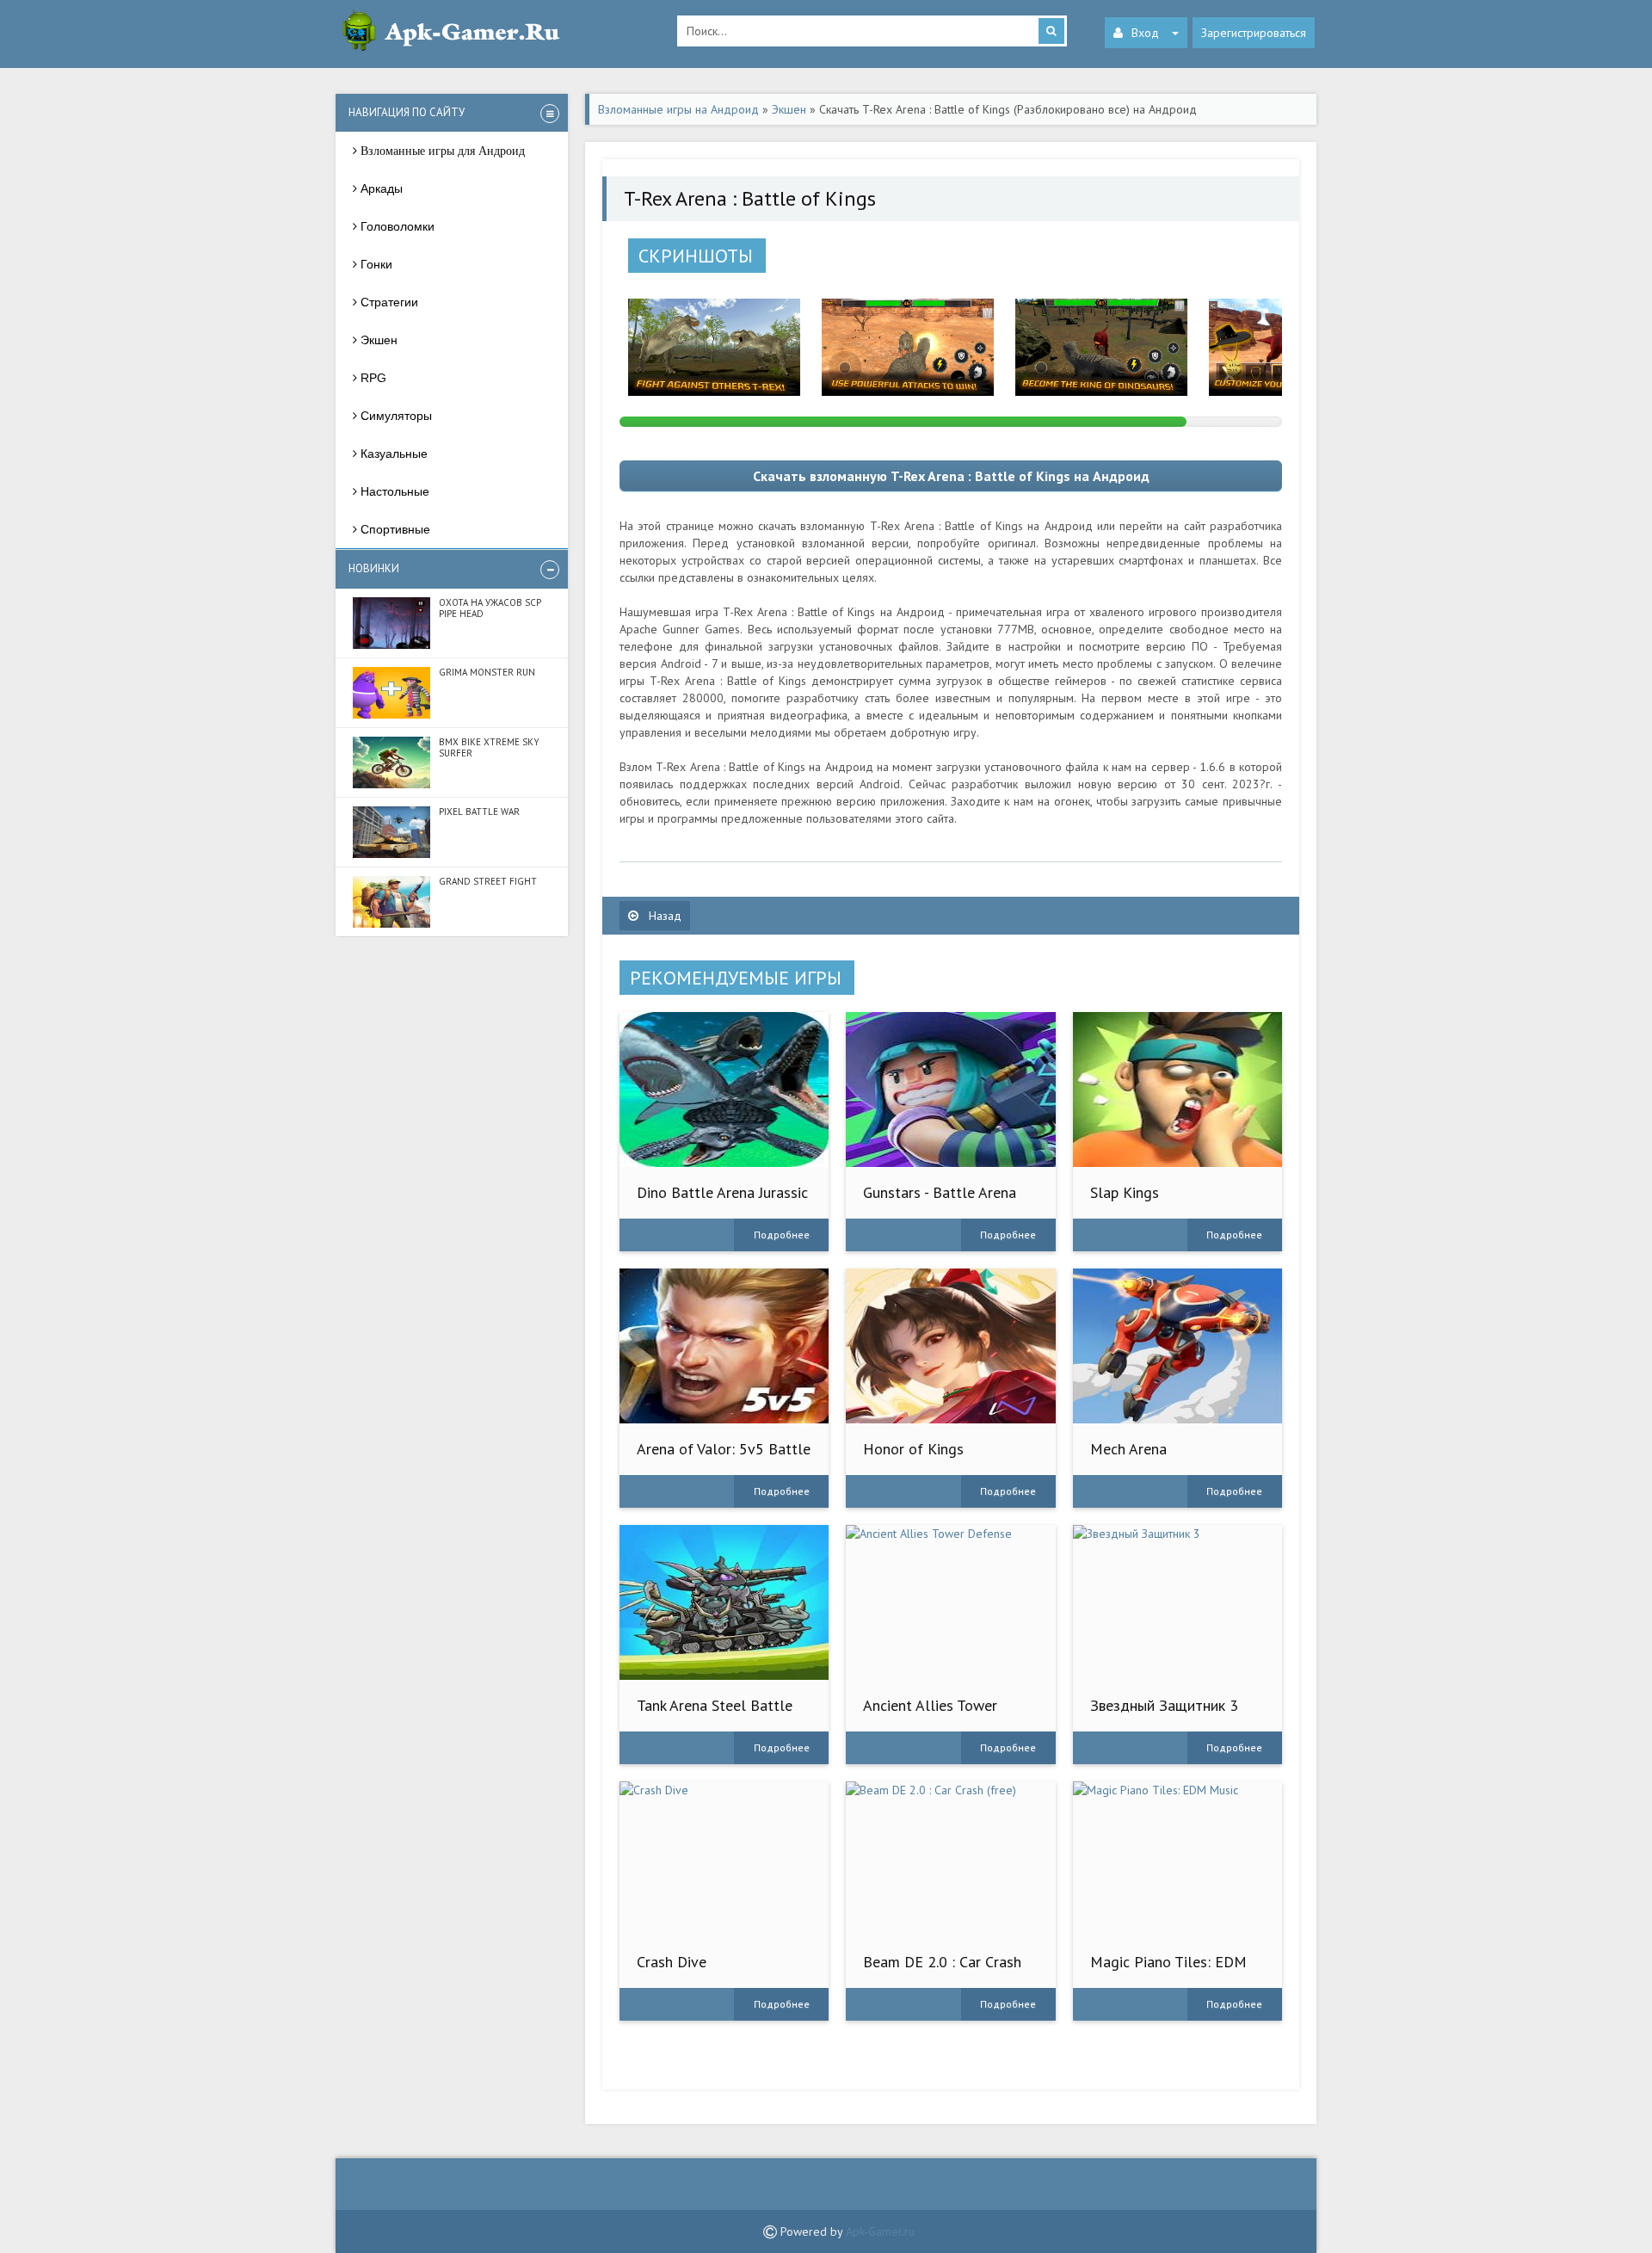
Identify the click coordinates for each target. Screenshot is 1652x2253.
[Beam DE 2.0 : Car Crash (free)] (950, 1859)
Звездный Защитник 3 (1164, 1705)
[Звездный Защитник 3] (1177, 1602)
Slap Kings (1125, 1192)
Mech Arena (1128, 1449)
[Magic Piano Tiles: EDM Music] (1177, 1859)
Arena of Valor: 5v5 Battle (724, 1449)
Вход (1145, 33)
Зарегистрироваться (1254, 33)
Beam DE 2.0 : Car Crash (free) (942, 1970)
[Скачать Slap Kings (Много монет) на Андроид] (1177, 1089)
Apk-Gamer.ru (880, 2231)
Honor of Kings (913, 1449)
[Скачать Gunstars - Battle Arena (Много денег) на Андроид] (950, 1089)
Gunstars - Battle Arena (940, 1192)
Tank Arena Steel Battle (715, 1705)
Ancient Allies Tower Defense (930, 1714)
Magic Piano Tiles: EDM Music (1168, 1970)
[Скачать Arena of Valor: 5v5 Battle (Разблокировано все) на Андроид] (724, 1346)
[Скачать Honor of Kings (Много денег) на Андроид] (950, 1346)
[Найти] (1051, 31)
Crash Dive (672, 1962)
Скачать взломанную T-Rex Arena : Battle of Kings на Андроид (951, 476)
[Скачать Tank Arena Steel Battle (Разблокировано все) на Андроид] (724, 1602)
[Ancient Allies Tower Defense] (950, 1602)
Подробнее (782, 1235)
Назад (663, 916)
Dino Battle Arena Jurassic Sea (722, 1201)
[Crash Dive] (724, 1859)
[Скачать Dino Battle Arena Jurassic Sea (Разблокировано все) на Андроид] (724, 1089)
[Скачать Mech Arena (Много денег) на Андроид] (1177, 1346)
